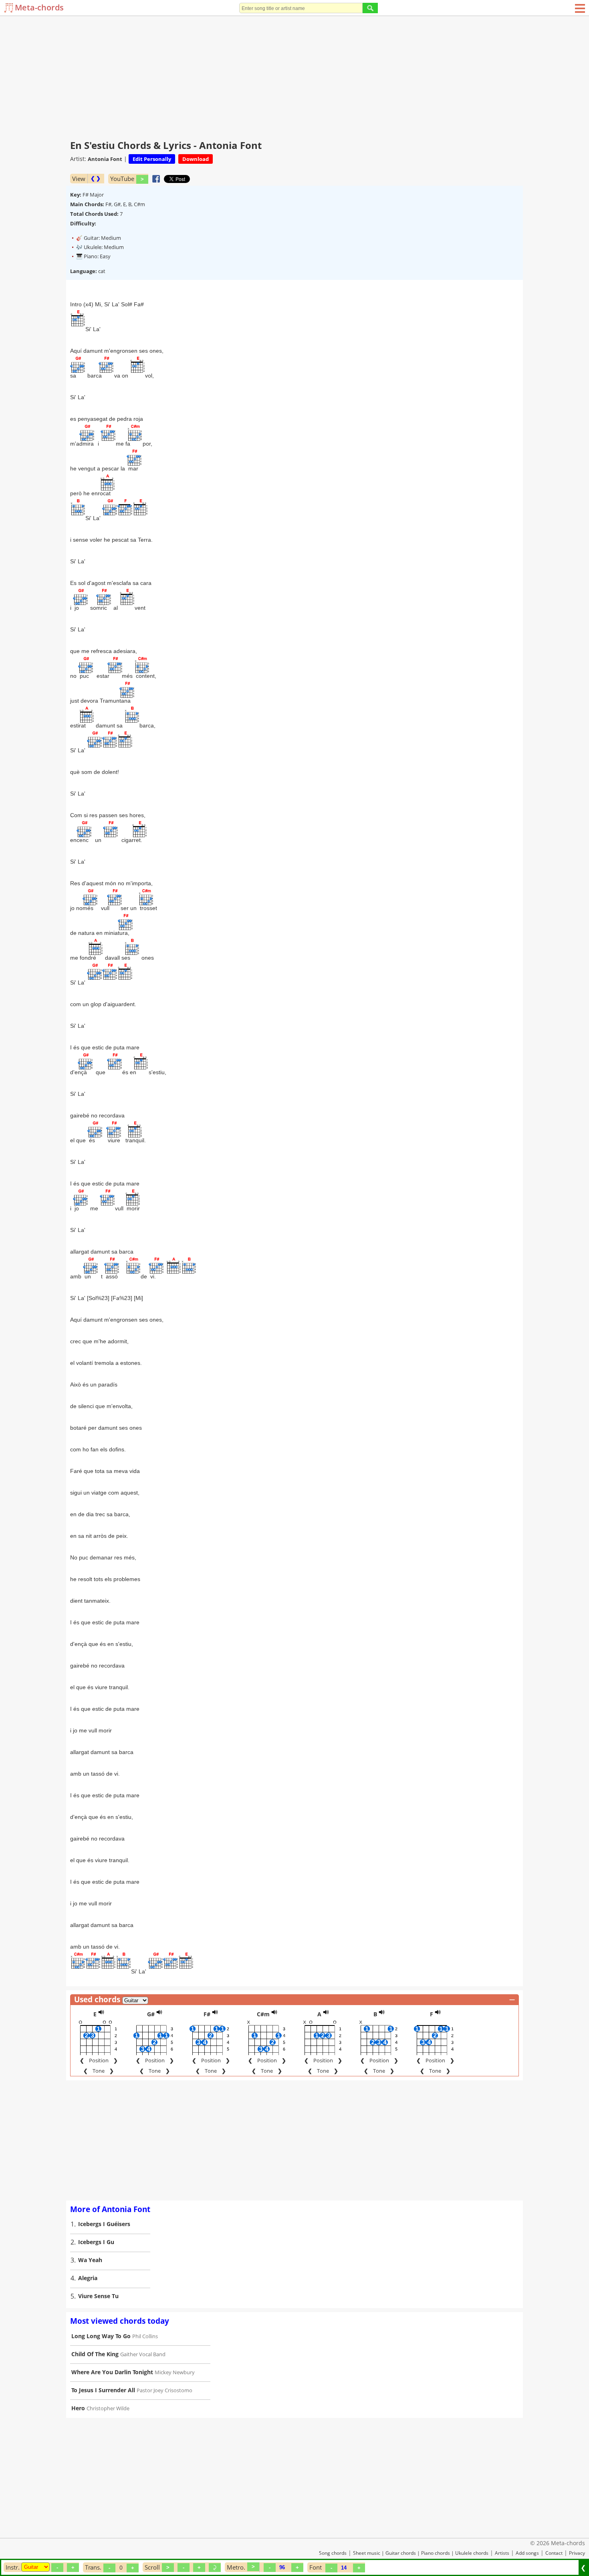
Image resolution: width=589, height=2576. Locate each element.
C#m (263, 2014)
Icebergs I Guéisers (104, 2224)
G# (151, 2014)
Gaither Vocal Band (143, 2354)
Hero (78, 2408)
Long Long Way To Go (101, 2336)
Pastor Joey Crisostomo (164, 2390)
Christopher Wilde (108, 2408)
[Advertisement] (294, 76)
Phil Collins (145, 2336)
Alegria (88, 2278)
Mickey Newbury (175, 2372)
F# (207, 2014)
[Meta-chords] (9, 8)
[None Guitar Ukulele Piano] (35, 2567)
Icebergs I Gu (96, 2242)
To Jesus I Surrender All (103, 2390)
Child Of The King (95, 2354)
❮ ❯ (96, 178)
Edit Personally (152, 159)
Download (196, 159)
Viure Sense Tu (98, 2296)
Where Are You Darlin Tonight (112, 2372)
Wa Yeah (90, 2260)
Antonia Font (105, 159)
